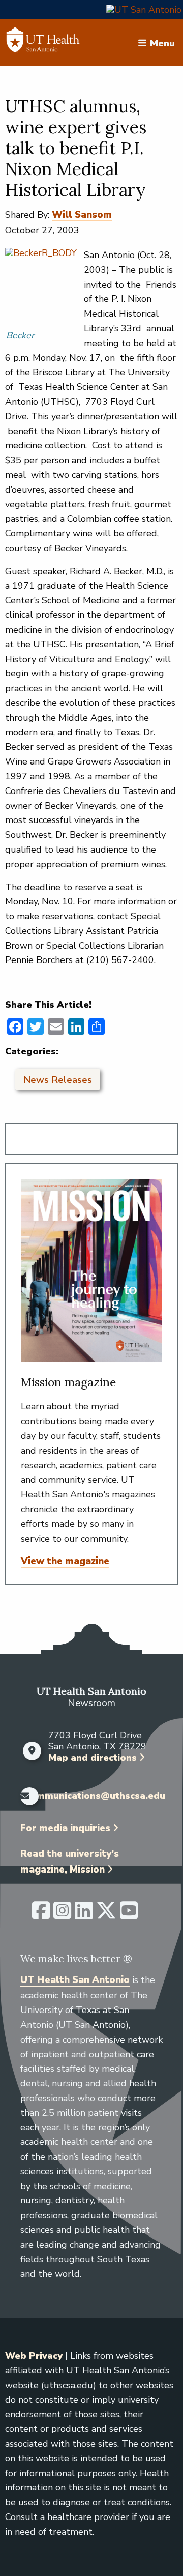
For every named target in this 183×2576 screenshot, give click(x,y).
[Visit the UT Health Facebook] (41, 1915)
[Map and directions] (32, 1751)
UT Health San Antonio (75, 1980)
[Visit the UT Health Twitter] (106, 1915)
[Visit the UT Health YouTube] (129, 1915)
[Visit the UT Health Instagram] (62, 1915)
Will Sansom (82, 215)
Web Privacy (34, 2356)
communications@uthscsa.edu (95, 1796)
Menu (162, 43)
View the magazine (65, 1561)
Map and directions (93, 1758)
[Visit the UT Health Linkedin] (84, 1915)
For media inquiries (65, 1828)
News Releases (58, 1080)
